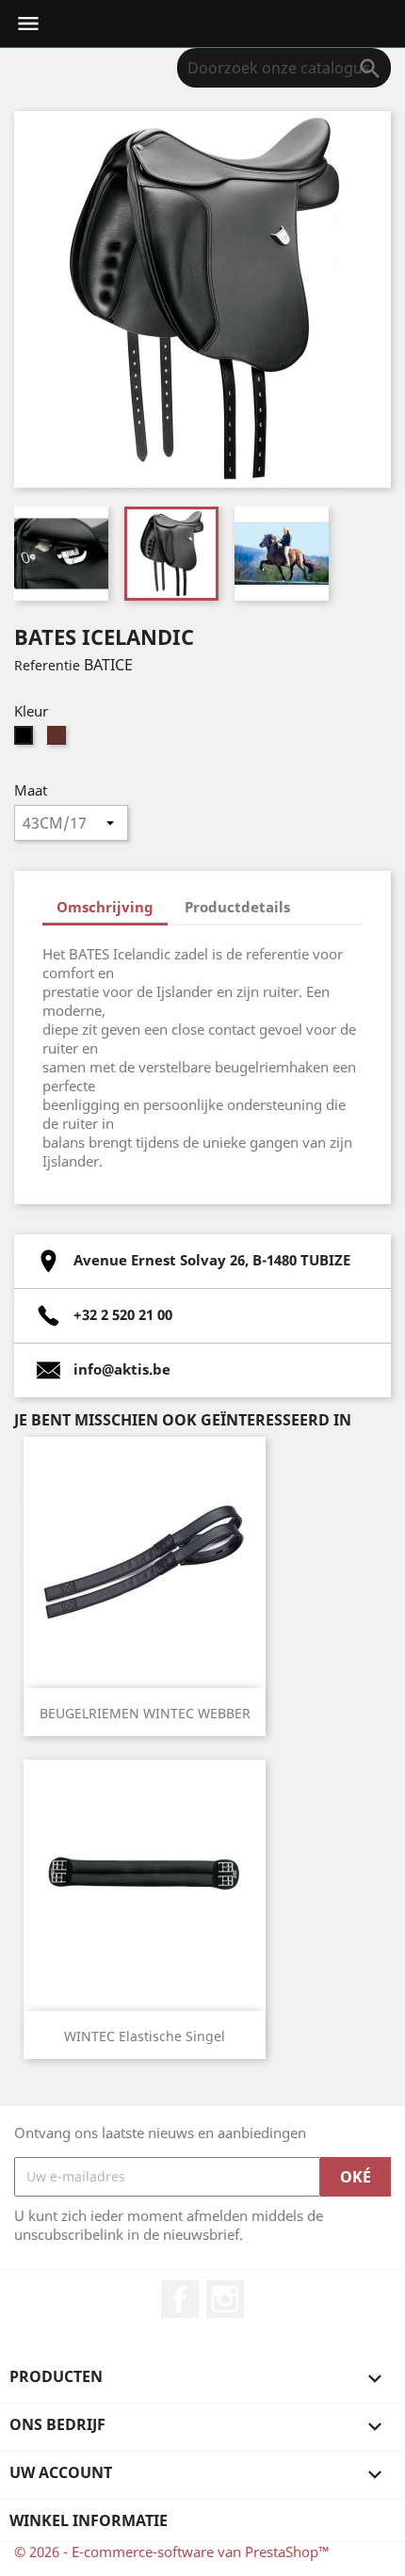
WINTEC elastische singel (145, 2036)
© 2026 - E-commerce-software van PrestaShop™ (172, 2552)
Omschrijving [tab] (105, 907)
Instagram (225, 2299)
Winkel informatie (89, 2520)
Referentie (47, 665)
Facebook (180, 2299)
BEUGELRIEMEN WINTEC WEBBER (145, 1713)
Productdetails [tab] (237, 907)
